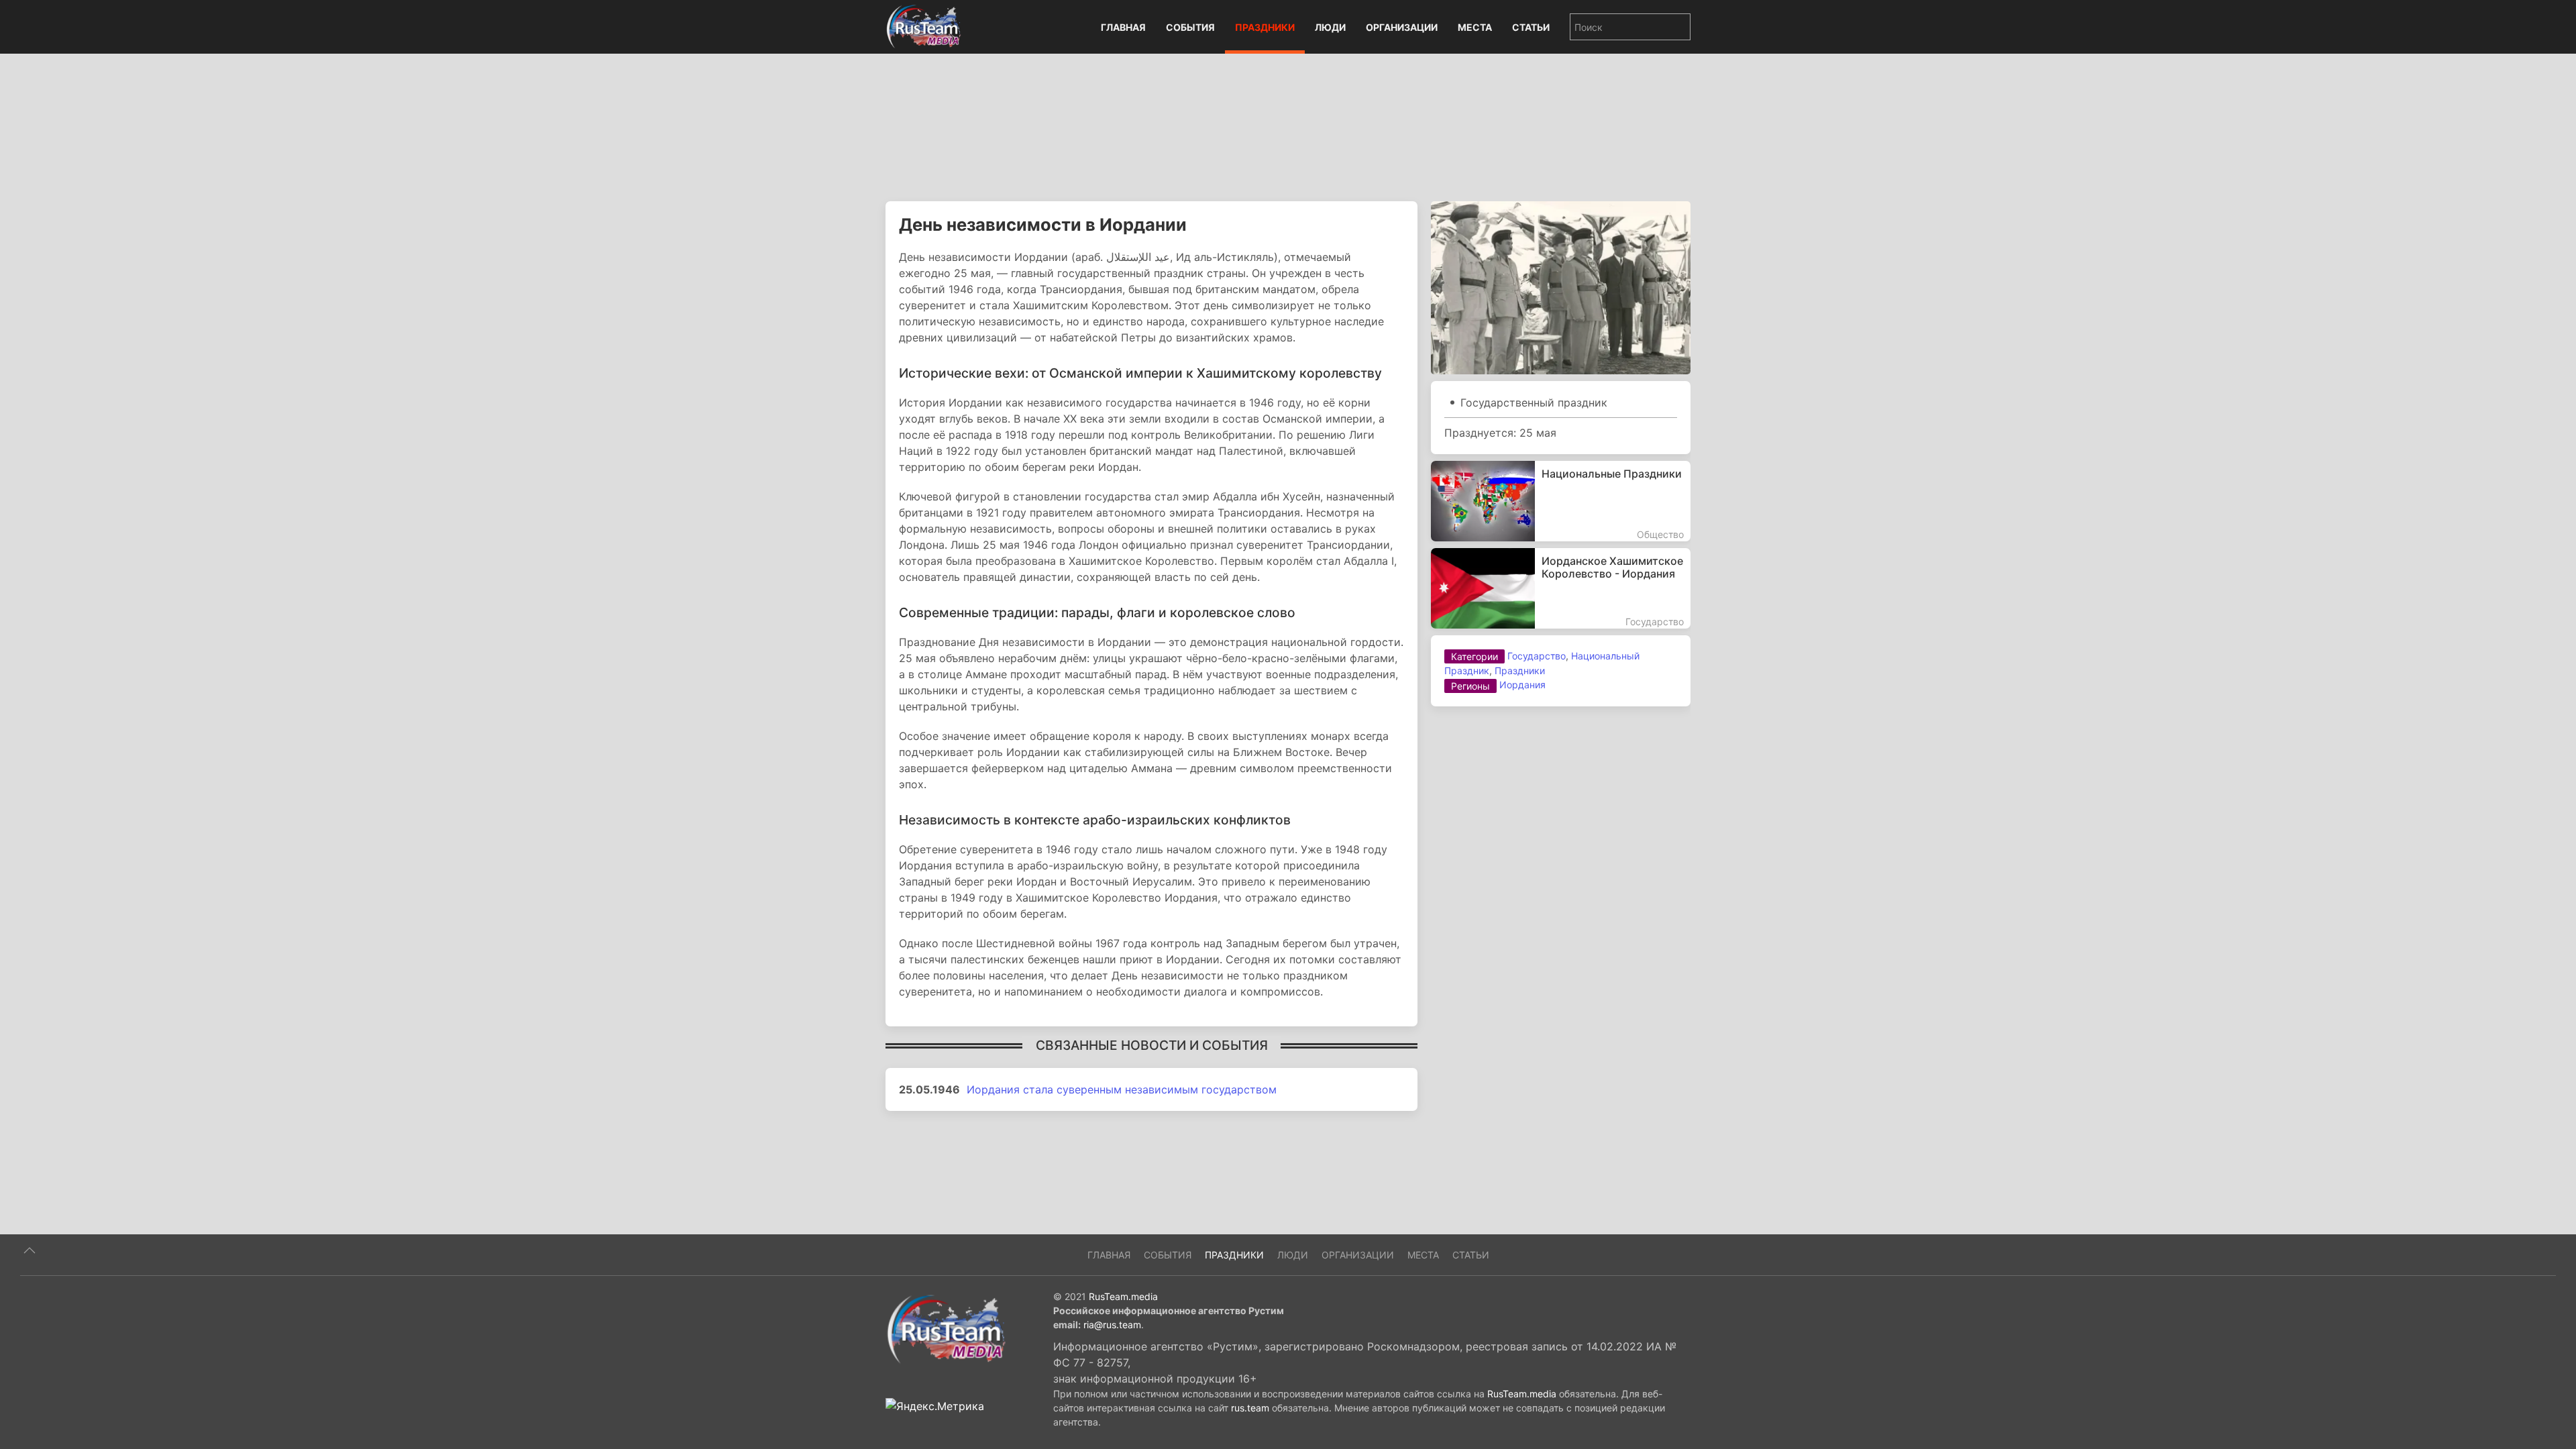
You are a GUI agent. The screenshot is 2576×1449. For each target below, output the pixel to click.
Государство (1537, 656)
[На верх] (30, 1250)
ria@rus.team (1112, 1325)
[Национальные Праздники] (1561, 501)
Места (1475, 27)
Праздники (1265, 27)
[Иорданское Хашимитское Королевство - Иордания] (1561, 588)
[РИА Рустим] (946, 1328)
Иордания (1522, 685)
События (1190, 27)
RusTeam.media (1123, 1296)
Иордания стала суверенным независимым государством (1122, 1089)
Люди (1330, 27)
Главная (1123, 27)
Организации (1402, 27)
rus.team (1250, 1408)
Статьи (1531, 27)
